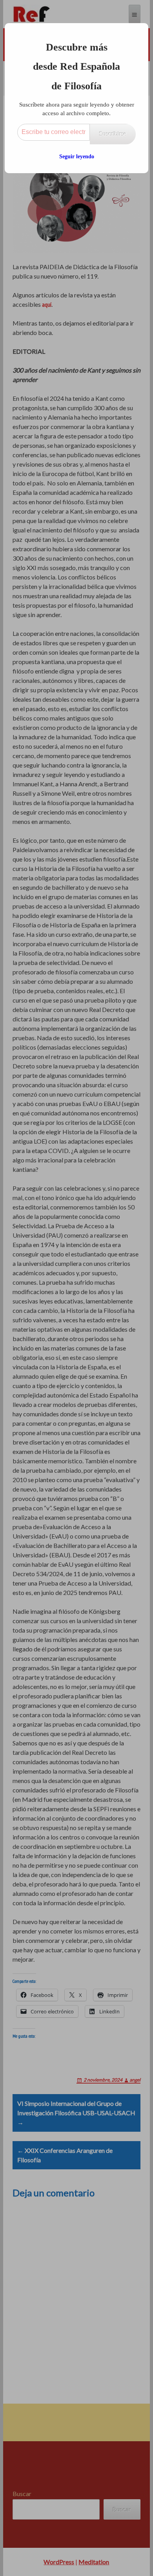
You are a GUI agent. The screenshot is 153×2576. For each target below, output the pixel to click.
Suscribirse (113, 134)
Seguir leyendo (77, 157)
